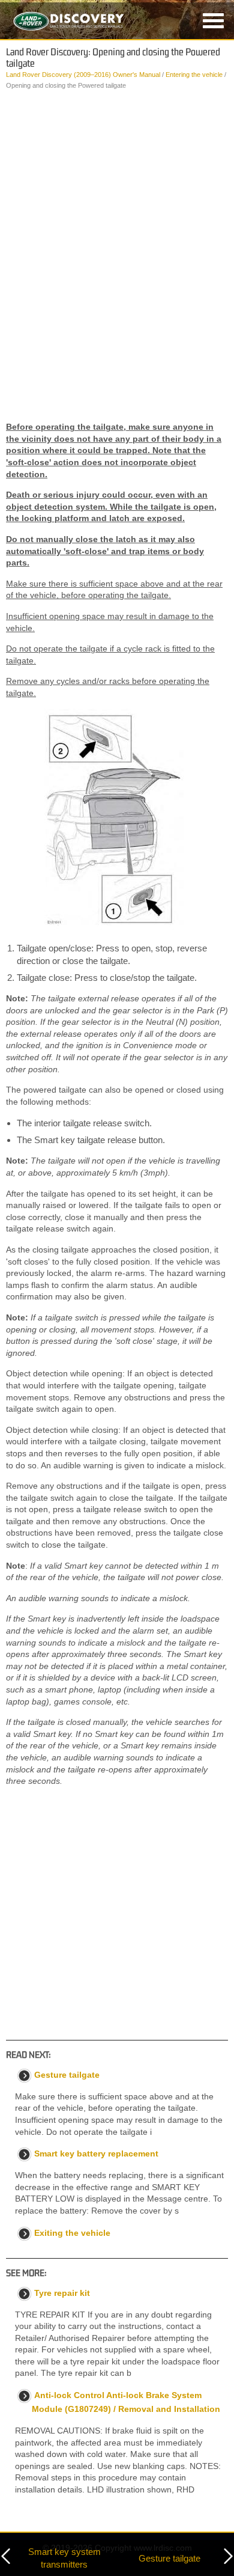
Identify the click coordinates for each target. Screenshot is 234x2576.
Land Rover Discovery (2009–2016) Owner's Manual (83, 75)
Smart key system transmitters (64, 2558)
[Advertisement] (117, 214)
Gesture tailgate (169, 2558)
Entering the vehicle (194, 75)
